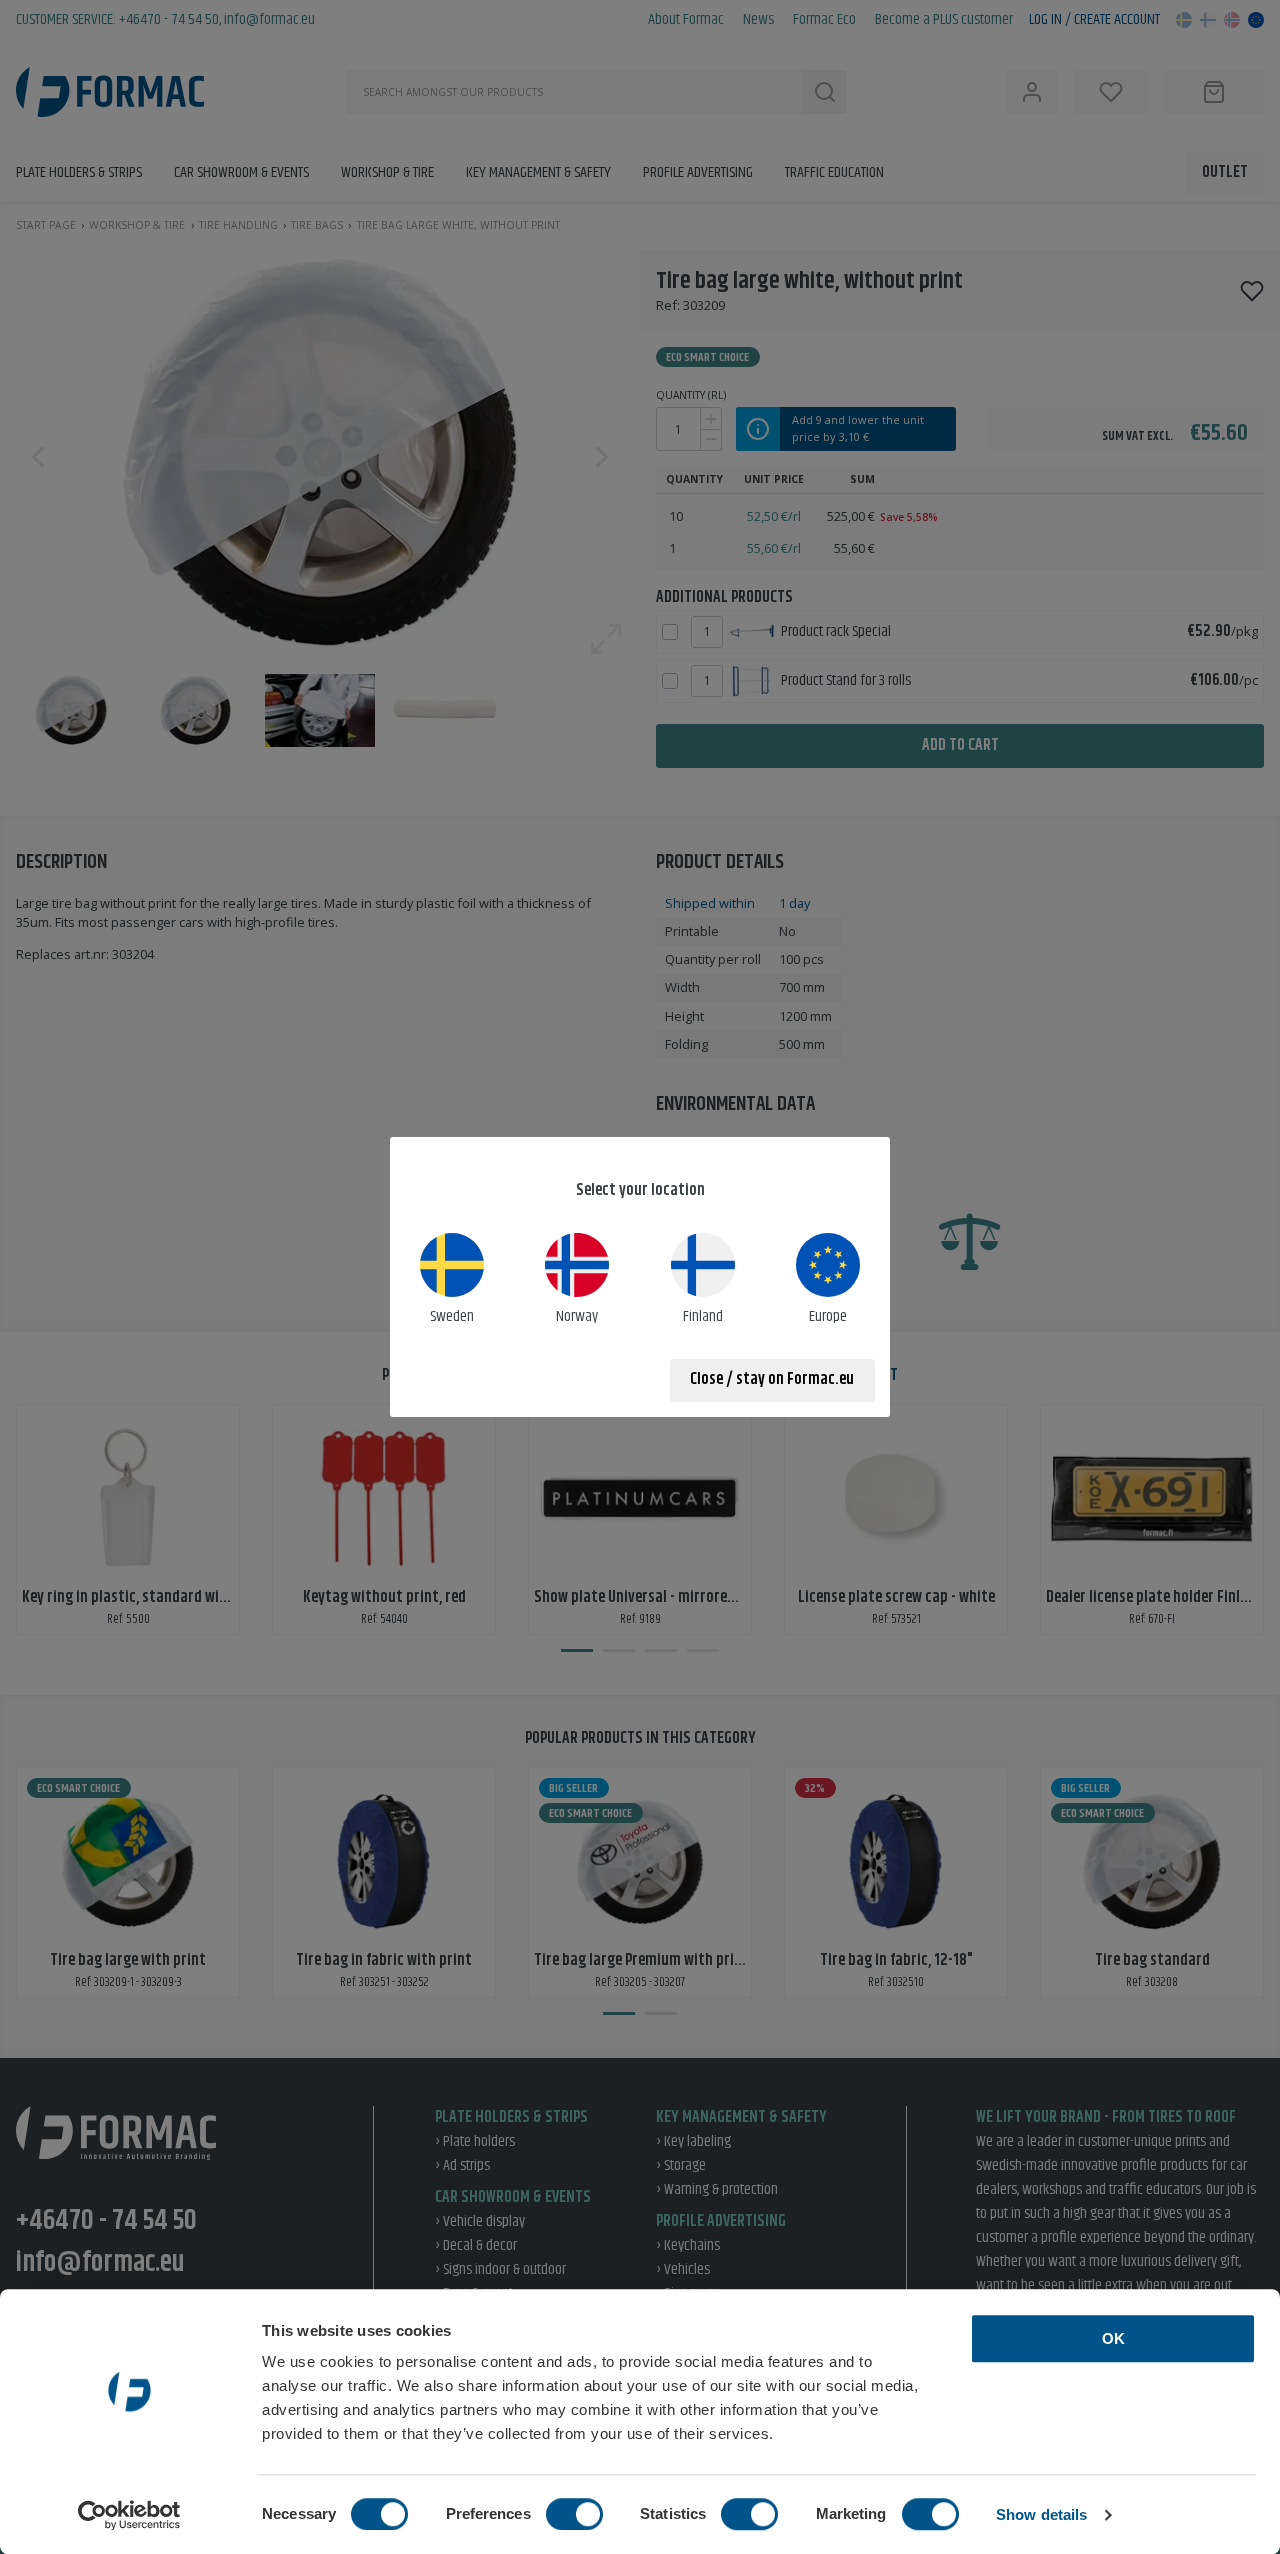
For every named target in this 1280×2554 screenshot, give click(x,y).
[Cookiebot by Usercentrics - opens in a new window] (129, 2515)
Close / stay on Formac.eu (772, 1379)
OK (1113, 2338)
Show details (1041, 2514)
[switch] (574, 2514)
